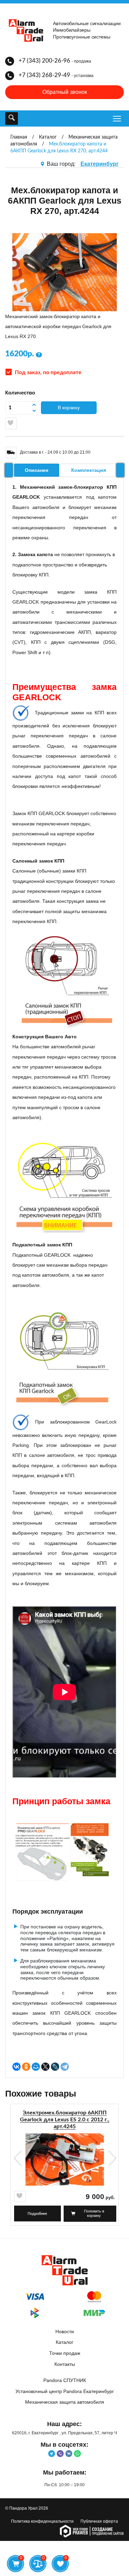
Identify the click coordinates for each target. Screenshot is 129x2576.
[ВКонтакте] (17, 2067)
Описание (37, 470)
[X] (45, 2067)
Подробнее (37, 2214)
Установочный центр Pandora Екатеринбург (65, 2391)
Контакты (65, 2364)
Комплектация (89, 470)
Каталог (64, 2342)
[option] (64, 2167)
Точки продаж (65, 2353)
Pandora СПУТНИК (65, 2380)
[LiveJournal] (55, 2067)
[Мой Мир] (36, 2067)
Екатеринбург (100, 164)
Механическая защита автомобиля (65, 2402)
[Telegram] (65, 2067)
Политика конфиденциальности (42, 2521)
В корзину (69, 408)
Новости (65, 2331)
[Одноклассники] (26, 2067)
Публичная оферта (99, 2521)
